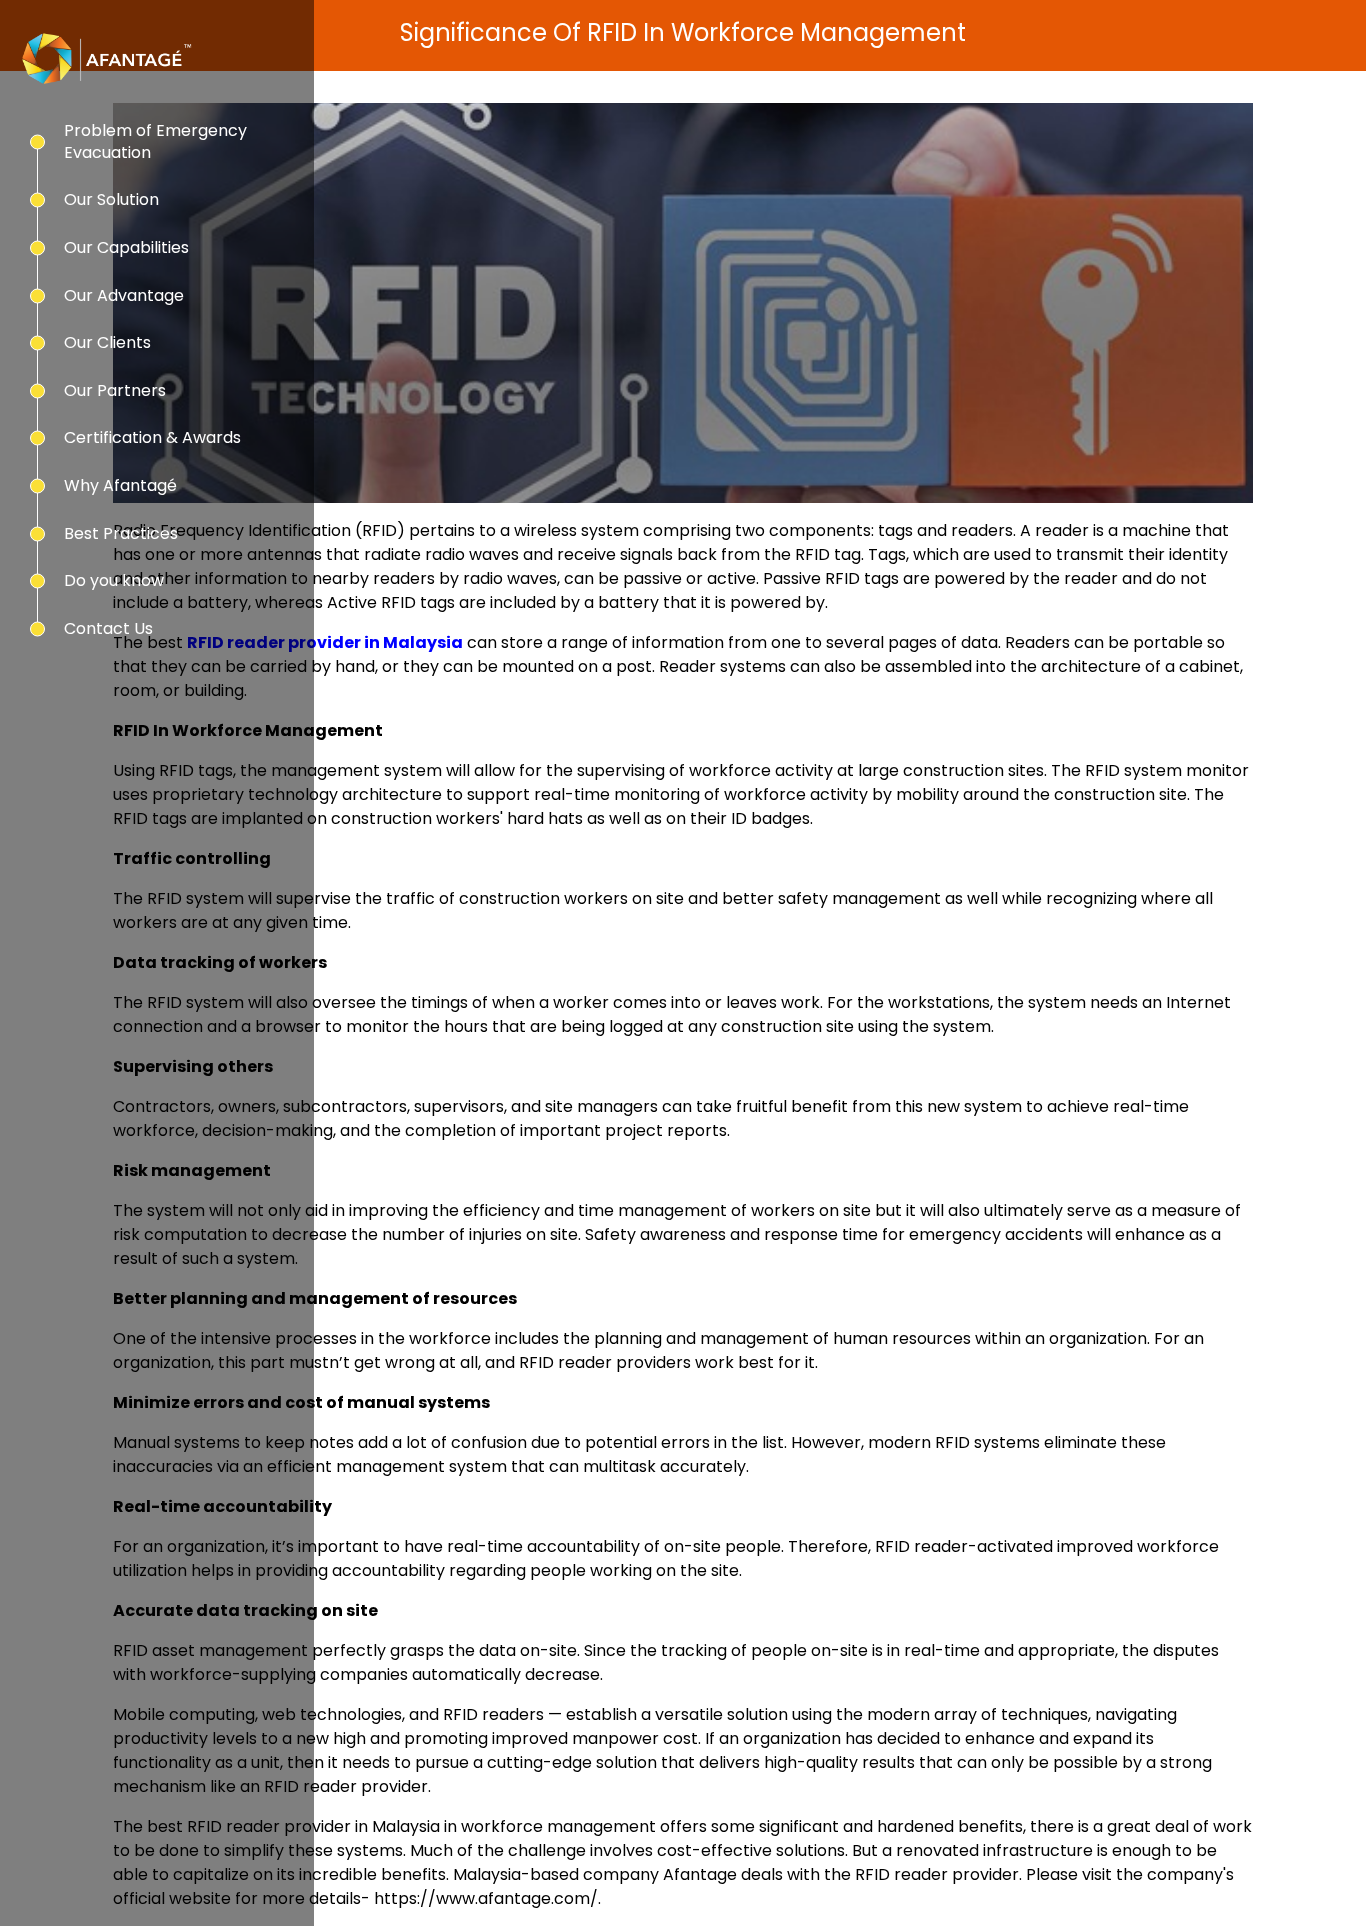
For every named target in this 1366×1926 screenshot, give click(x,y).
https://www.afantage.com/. (487, 1898)
